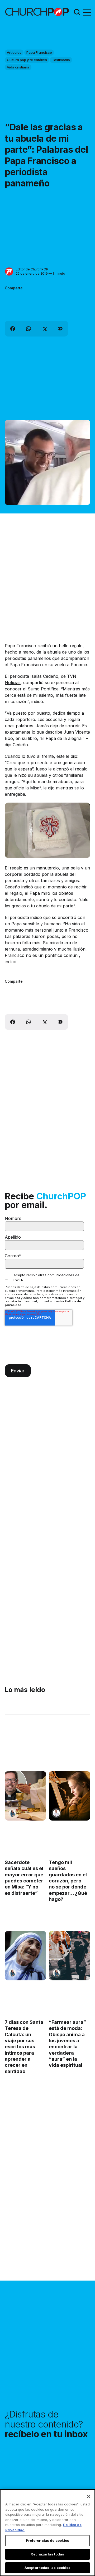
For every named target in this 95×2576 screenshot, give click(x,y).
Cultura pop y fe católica (27, 60)
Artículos (14, 52)
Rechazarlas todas (47, 2554)
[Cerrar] (89, 2496)
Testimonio (61, 60)
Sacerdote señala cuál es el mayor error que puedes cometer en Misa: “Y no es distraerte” (24, 1878)
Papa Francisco (39, 52)
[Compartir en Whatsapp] (28, 329)
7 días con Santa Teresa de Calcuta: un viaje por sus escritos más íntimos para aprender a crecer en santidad (24, 2047)
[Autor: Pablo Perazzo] (56, 1813)
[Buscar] (77, 12)
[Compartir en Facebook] (13, 329)
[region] (47, 2533)
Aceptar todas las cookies (47, 2568)
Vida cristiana (18, 67)
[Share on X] (44, 329)
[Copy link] (60, 329)
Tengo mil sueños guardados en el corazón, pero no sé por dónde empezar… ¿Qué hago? (68, 1881)
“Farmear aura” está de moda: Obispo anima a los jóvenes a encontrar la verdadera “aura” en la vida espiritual (67, 2044)
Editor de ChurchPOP (32, 269)
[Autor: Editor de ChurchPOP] (9, 272)
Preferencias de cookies (48, 2540)
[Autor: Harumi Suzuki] (12, 1813)
